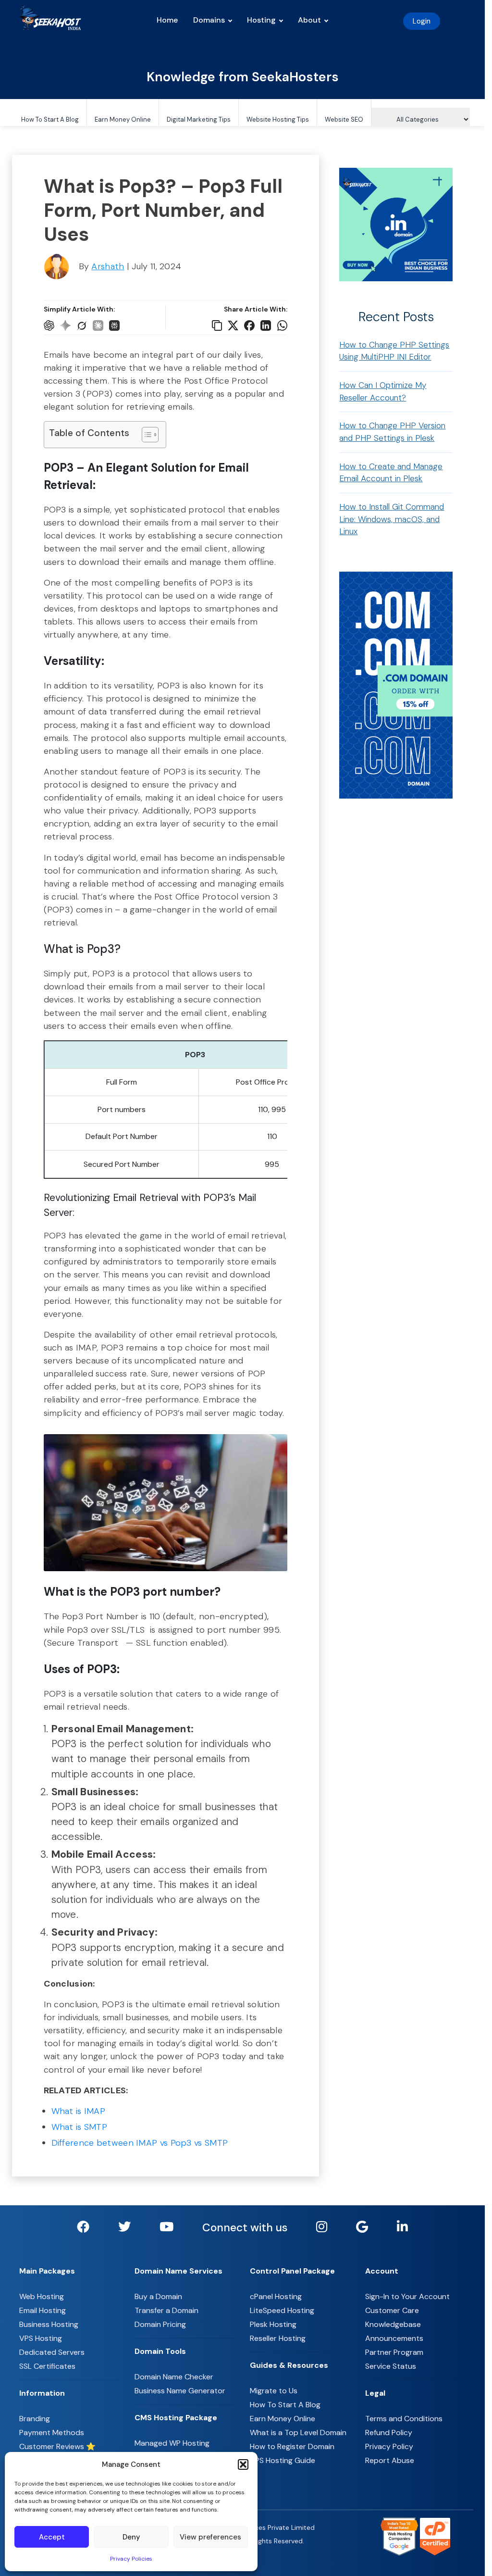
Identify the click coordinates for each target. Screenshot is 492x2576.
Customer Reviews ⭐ (57, 2446)
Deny (131, 2537)
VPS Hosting (41, 2338)
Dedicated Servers (52, 2352)
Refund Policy (389, 2432)
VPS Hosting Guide (283, 2460)
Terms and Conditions (404, 2419)
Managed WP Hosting (172, 2443)
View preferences (210, 2537)
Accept (52, 2537)
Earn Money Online (123, 119)
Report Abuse (390, 2460)
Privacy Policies (131, 2559)
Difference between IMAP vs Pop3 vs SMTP (140, 2143)
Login (422, 21)
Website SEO (344, 119)
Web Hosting (42, 2296)
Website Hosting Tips (278, 119)
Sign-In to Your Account (407, 2296)
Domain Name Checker (174, 2377)
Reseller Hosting (278, 2338)
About (309, 20)
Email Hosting (43, 2310)
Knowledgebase (393, 2324)
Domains (209, 20)
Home (167, 20)
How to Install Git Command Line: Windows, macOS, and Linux (392, 519)
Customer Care (392, 2310)
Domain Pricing (160, 2324)
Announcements (394, 2338)
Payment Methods (52, 2432)
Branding (35, 2419)
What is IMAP (79, 2111)
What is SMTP (80, 2127)
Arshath (108, 266)
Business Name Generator (180, 2391)
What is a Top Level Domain (298, 2432)
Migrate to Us (274, 2391)
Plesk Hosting (273, 2324)
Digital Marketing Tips (199, 119)
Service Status (391, 2366)
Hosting (261, 20)
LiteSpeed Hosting (282, 2310)
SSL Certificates (47, 2366)
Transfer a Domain (166, 2310)
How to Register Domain (292, 2446)
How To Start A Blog (50, 119)
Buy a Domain (158, 2296)
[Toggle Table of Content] (145, 435)
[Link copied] (217, 325)
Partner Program (394, 2352)
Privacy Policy (389, 2446)
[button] (243, 2464)
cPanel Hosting (276, 2296)
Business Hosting (49, 2324)
